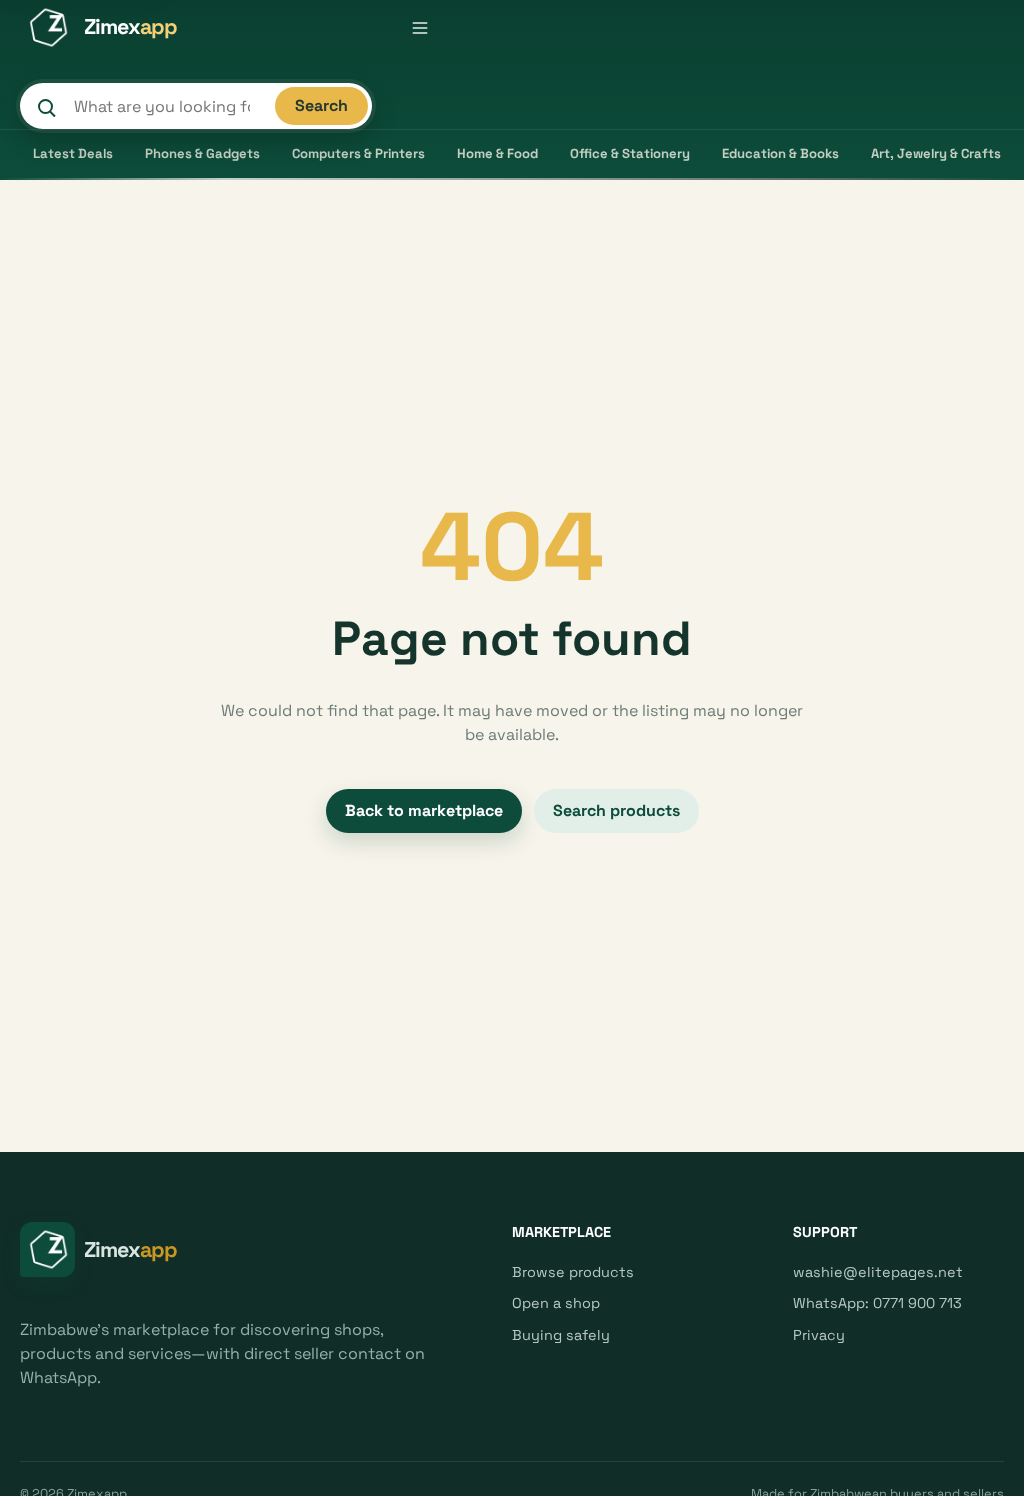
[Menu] (420, 28)
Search (321, 105)
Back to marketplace (424, 810)
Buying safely (561, 1335)
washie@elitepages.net (878, 1272)
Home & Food (497, 153)
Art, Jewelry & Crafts (936, 153)
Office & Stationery (630, 153)
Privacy (819, 1335)
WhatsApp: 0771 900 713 (877, 1303)
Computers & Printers (358, 153)
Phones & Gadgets (202, 153)
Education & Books (780, 153)
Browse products (573, 1272)
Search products (616, 810)
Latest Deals (73, 153)
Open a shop (556, 1303)
